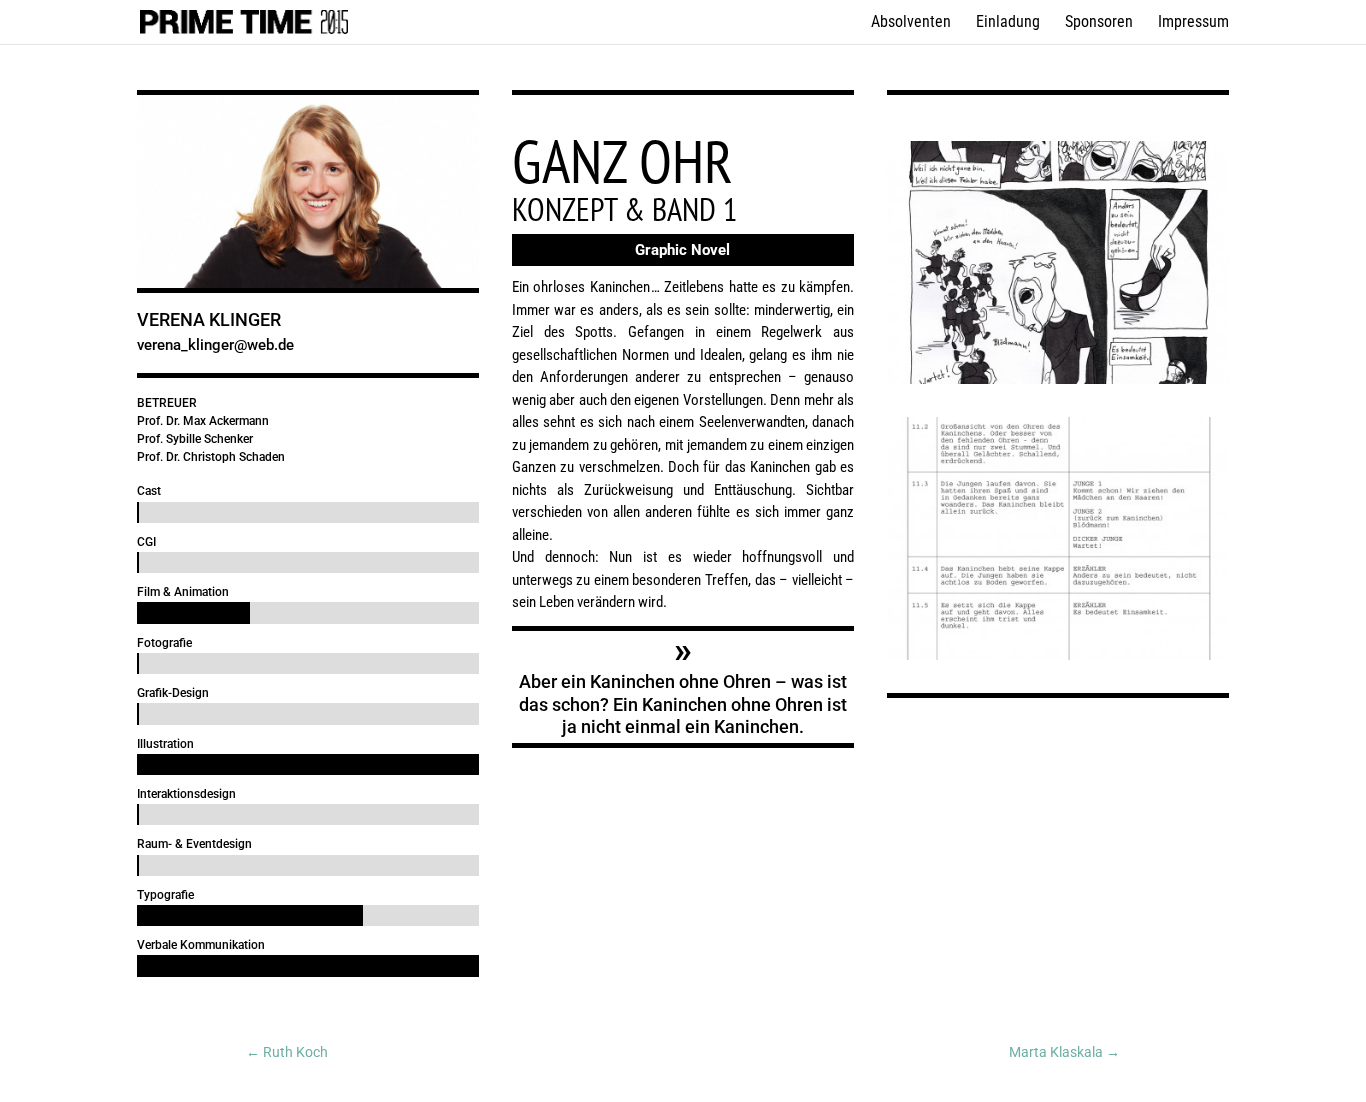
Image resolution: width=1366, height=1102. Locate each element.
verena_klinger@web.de (215, 345)
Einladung (1008, 23)
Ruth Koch (287, 1052)
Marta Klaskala (1064, 1052)
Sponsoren (1099, 23)
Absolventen (911, 23)
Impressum (1193, 23)
